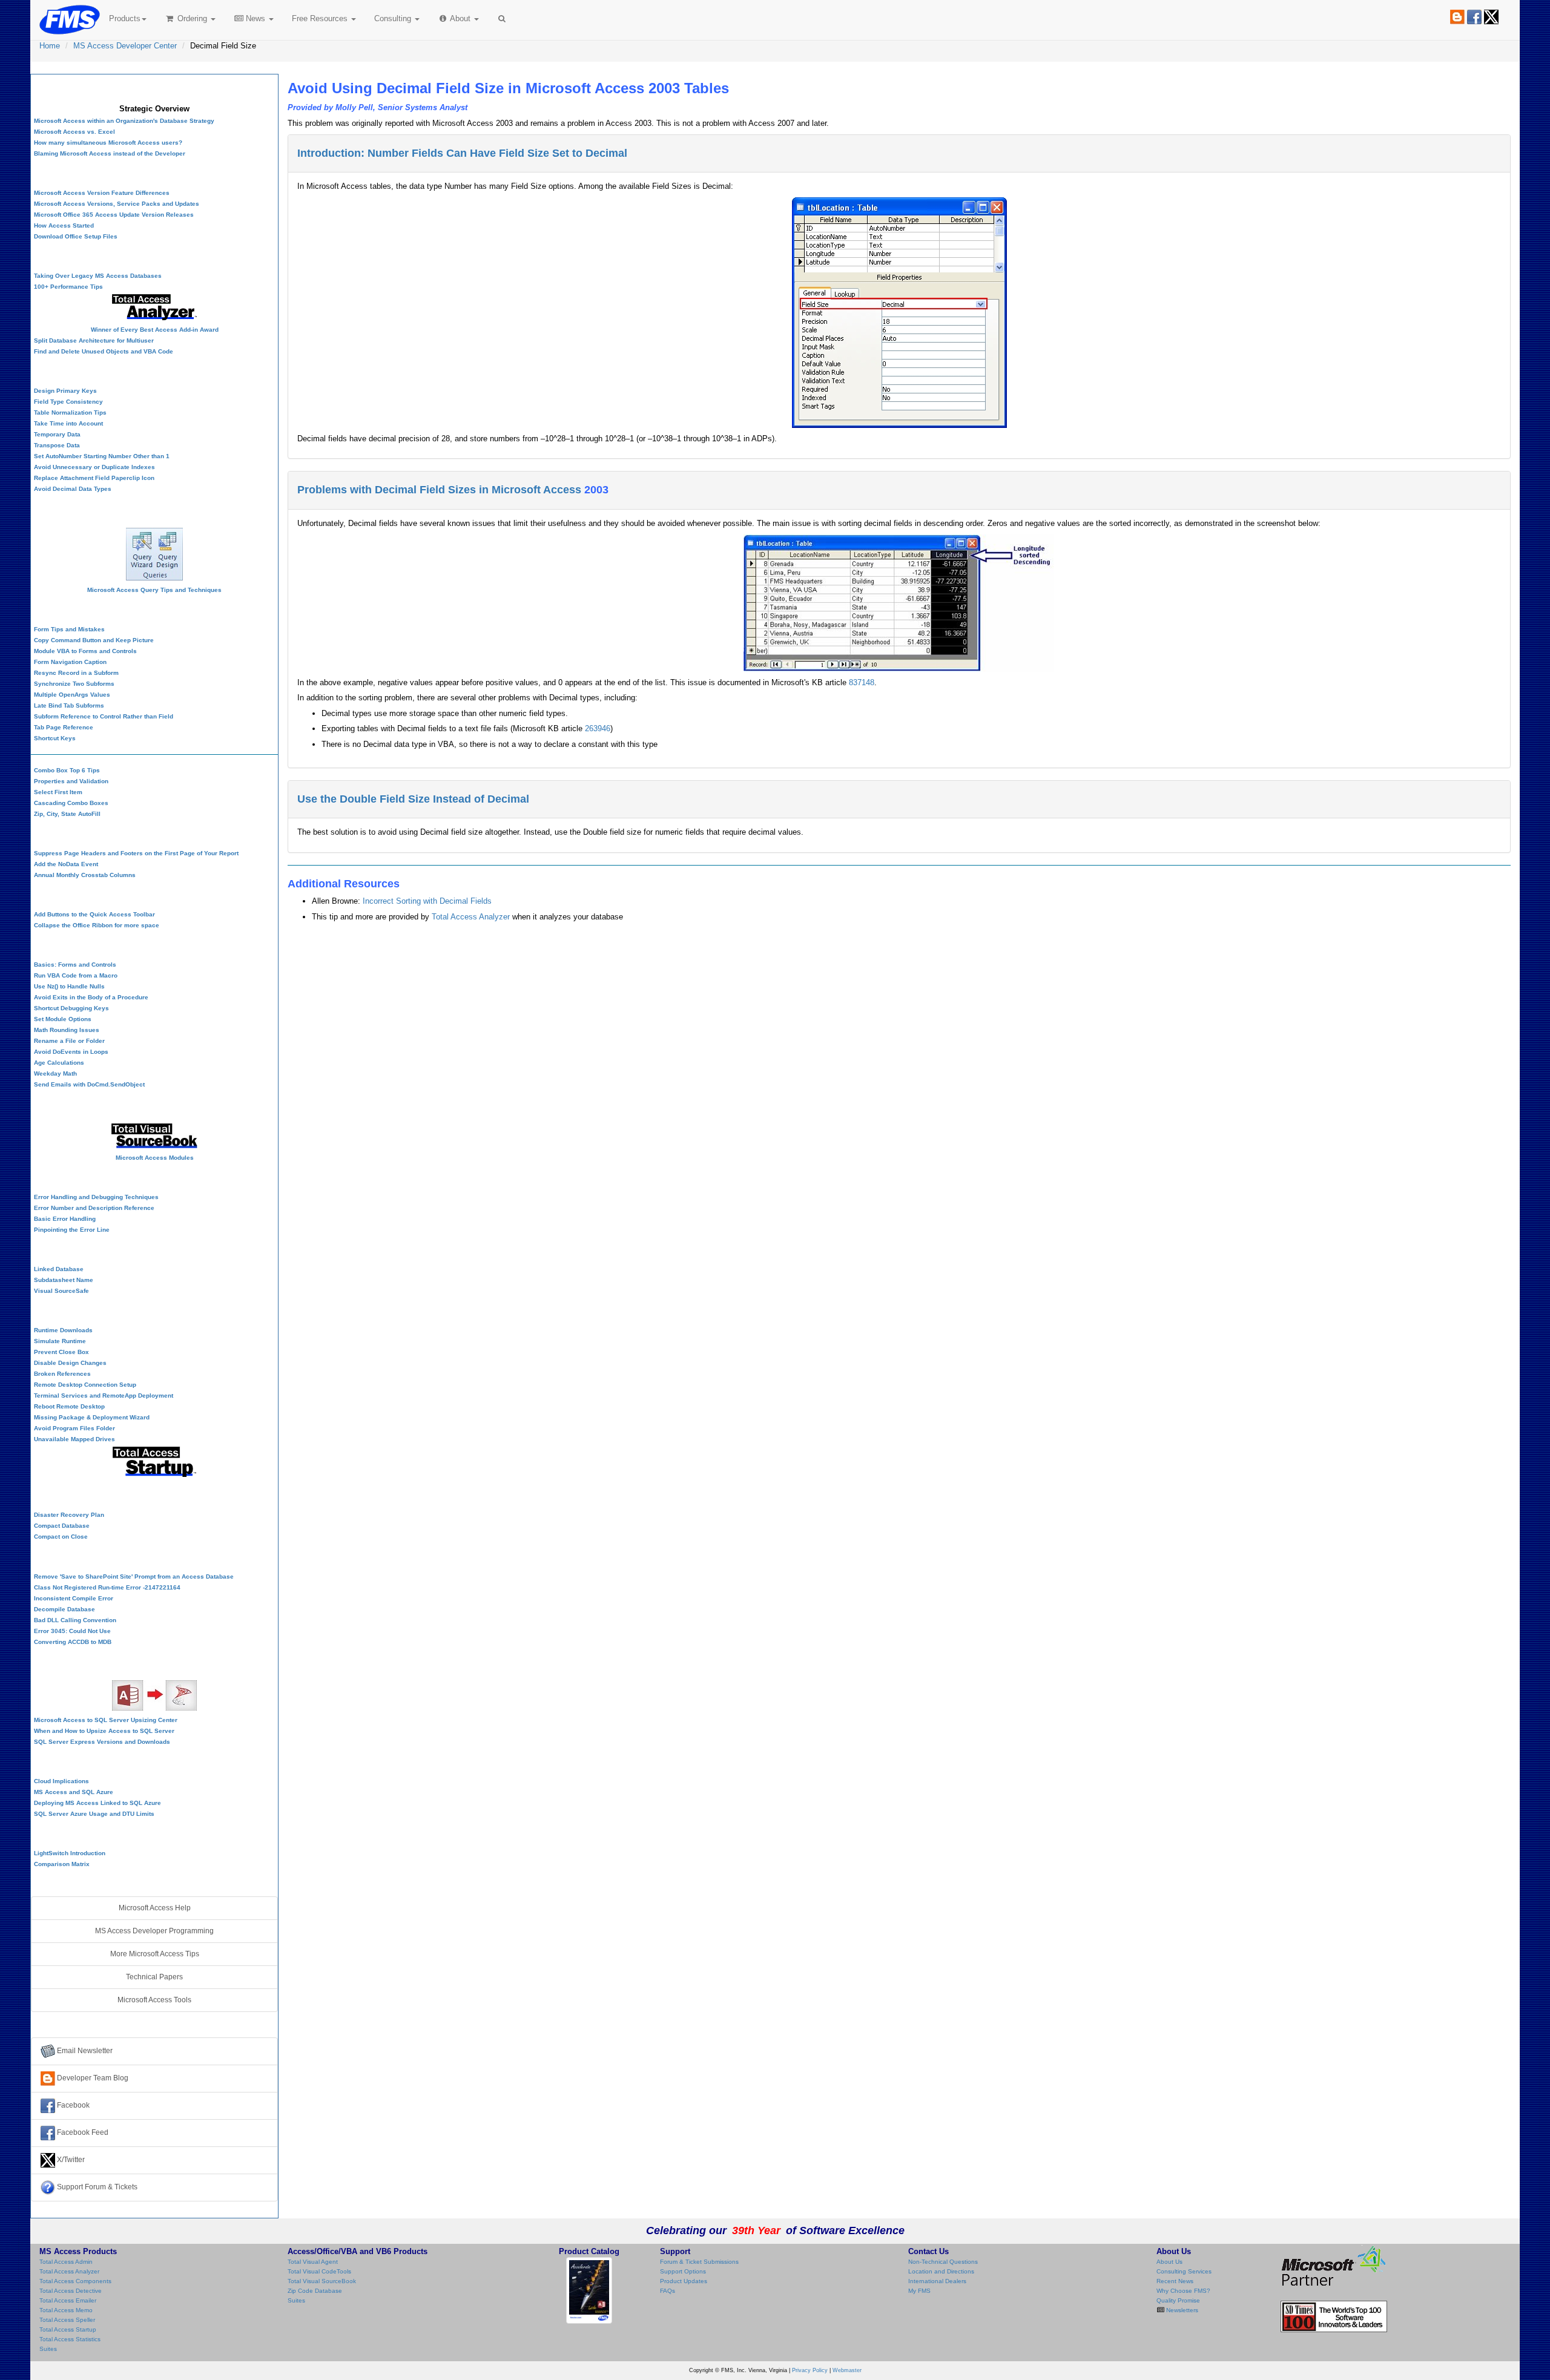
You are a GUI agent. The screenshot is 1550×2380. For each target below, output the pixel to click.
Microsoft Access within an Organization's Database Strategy (124, 121)
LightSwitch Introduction (70, 1853)
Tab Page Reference (64, 727)
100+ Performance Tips (68, 287)
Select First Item (58, 792)
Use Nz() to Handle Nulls (69, 986)
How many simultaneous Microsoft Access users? (108, 143)
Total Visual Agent (313, 2262)
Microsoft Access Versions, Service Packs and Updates (117, 204)
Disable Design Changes (70, 1363)
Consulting (394, 18)
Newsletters (1181, 2310)
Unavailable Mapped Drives (74, 1439)
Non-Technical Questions (943, 2262)
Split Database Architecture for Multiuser (94, 340)
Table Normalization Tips (70, 413)
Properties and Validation (71, 781)
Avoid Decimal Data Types (73, 489)
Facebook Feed (82, 2132)
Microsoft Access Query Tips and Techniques (154, 590)
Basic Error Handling (65, 1219)
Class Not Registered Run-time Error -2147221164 (107, 1587)
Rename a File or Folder (69, 1041)
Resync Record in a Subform (76, 673)
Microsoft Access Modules (155, 1158)
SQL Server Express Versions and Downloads (102, 1742)
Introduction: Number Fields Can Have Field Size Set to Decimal (462, 153)
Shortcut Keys (55, 738)
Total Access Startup (68, 2329)
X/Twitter (70, 2160)
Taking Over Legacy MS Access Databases (98, 276)
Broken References (62, 1374)
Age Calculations (59, 1063)
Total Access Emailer (68, 2300)
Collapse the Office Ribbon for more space (97, 925)
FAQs (668, 2291)
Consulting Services (1184, 2271)
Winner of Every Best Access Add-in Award (155, 330)
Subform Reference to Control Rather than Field (104, 716)
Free (320, 18)
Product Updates (684, 2281)
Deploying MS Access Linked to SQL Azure (97, 1803)
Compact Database (62, 1526)
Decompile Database (64, 1609)
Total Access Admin (66, 2262)
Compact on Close (61, 1537)
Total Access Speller (67, 2320)
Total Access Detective (71, 2291)
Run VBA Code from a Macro (76, 975)
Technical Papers (154, 1977)
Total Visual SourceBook (322, 2281)
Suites (48, 2349)
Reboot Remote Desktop (69, 1406)
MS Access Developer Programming (154, 1931)
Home (50, 46)
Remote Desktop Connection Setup (85, 1385)
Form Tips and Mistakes (69, 629)
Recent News (1175, 2281)
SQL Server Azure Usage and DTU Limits (94, 1814)
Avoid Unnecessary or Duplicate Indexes (94, 467)
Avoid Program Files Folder (74, 1428)
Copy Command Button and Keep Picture (94, 640)
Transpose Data (57, 445)
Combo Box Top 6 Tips (67, 770)
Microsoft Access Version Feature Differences (102, 193)
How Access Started (64, 225)
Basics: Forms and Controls (75, 965)
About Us (1169, 2262)
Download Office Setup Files (76, 236)
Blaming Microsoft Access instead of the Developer (110, 153)
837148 (862, 682)
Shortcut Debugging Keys (71, 1008)
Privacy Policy (810, 2370)
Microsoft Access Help (155, 1908)
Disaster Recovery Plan (69, 1515)
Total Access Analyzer (471, 917)
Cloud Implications (61, 1781)
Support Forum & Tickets (96, 2187)
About (460, 18)
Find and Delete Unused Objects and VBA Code (104, 351)
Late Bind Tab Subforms (69, 705)
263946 (598, 728)
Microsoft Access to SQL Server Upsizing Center (106, 1720)
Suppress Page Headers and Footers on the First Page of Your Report (136, 853)
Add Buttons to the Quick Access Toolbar (94, 914)
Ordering (192, 18)
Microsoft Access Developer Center (154, 87)
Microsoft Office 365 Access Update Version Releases (114, 215)
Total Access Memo (66, 2310)
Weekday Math (55, 1073)
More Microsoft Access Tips (155, 1954)
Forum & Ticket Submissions (699, 2262)
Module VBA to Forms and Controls (85, 651)
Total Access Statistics (70, 2339)
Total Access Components (75, 2281)
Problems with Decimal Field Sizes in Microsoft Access (439, 490)
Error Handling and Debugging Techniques (96, 1197)
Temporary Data (57, 434)
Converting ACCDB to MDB (73, 1642)
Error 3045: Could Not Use (72, 1631)
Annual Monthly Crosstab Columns (85, 875)
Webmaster (847, 2370)
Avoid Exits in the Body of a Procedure (91, 997)
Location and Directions (941, 2271)
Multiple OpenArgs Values (72, 695)
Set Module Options (63, 1019)
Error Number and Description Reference (94, 1208)
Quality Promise (1178, 2300)
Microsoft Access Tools (154, 2000)
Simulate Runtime (60, 1341)
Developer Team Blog (92, 2078)
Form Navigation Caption (70, 662)
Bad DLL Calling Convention (75, 1620)
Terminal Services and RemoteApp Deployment (104, 1395)
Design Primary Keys (65, 391)
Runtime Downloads (63, 1330)
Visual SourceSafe (61, 1291)
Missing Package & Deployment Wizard (92, 1417)
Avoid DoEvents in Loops (71, 1052)
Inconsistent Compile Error (74, 1598)
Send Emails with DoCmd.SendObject (89, 1084)
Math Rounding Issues (67, 1030)
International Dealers (937, 2281)
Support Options (683, 2271)
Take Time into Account (68, 423)
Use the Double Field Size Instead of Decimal (413, 799)
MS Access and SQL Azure (74, 1792)
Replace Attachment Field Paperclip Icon (94, 478)
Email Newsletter (84, 2051)
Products (125, 18)
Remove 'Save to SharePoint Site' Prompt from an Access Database (134, 1576)
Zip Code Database (315, 2291)
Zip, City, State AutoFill (67, 814)
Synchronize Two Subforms (74, 684)
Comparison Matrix (62, 1864)
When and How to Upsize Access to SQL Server (104, 1731)
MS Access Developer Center (125, 46)
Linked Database (59, 1269)
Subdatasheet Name (64, 1280)
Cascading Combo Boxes (71, 803)
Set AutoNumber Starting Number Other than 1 (102, 456)
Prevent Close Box (61, 1352)
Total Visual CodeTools (319, 2271)
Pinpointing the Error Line (72, 1230)
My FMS (919, 2291)
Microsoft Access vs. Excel (74, 132)
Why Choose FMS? (1183, 2291)
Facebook (72, 2105)
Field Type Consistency (68, 402)
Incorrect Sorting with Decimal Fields (427, 901)
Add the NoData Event (66, 864)
